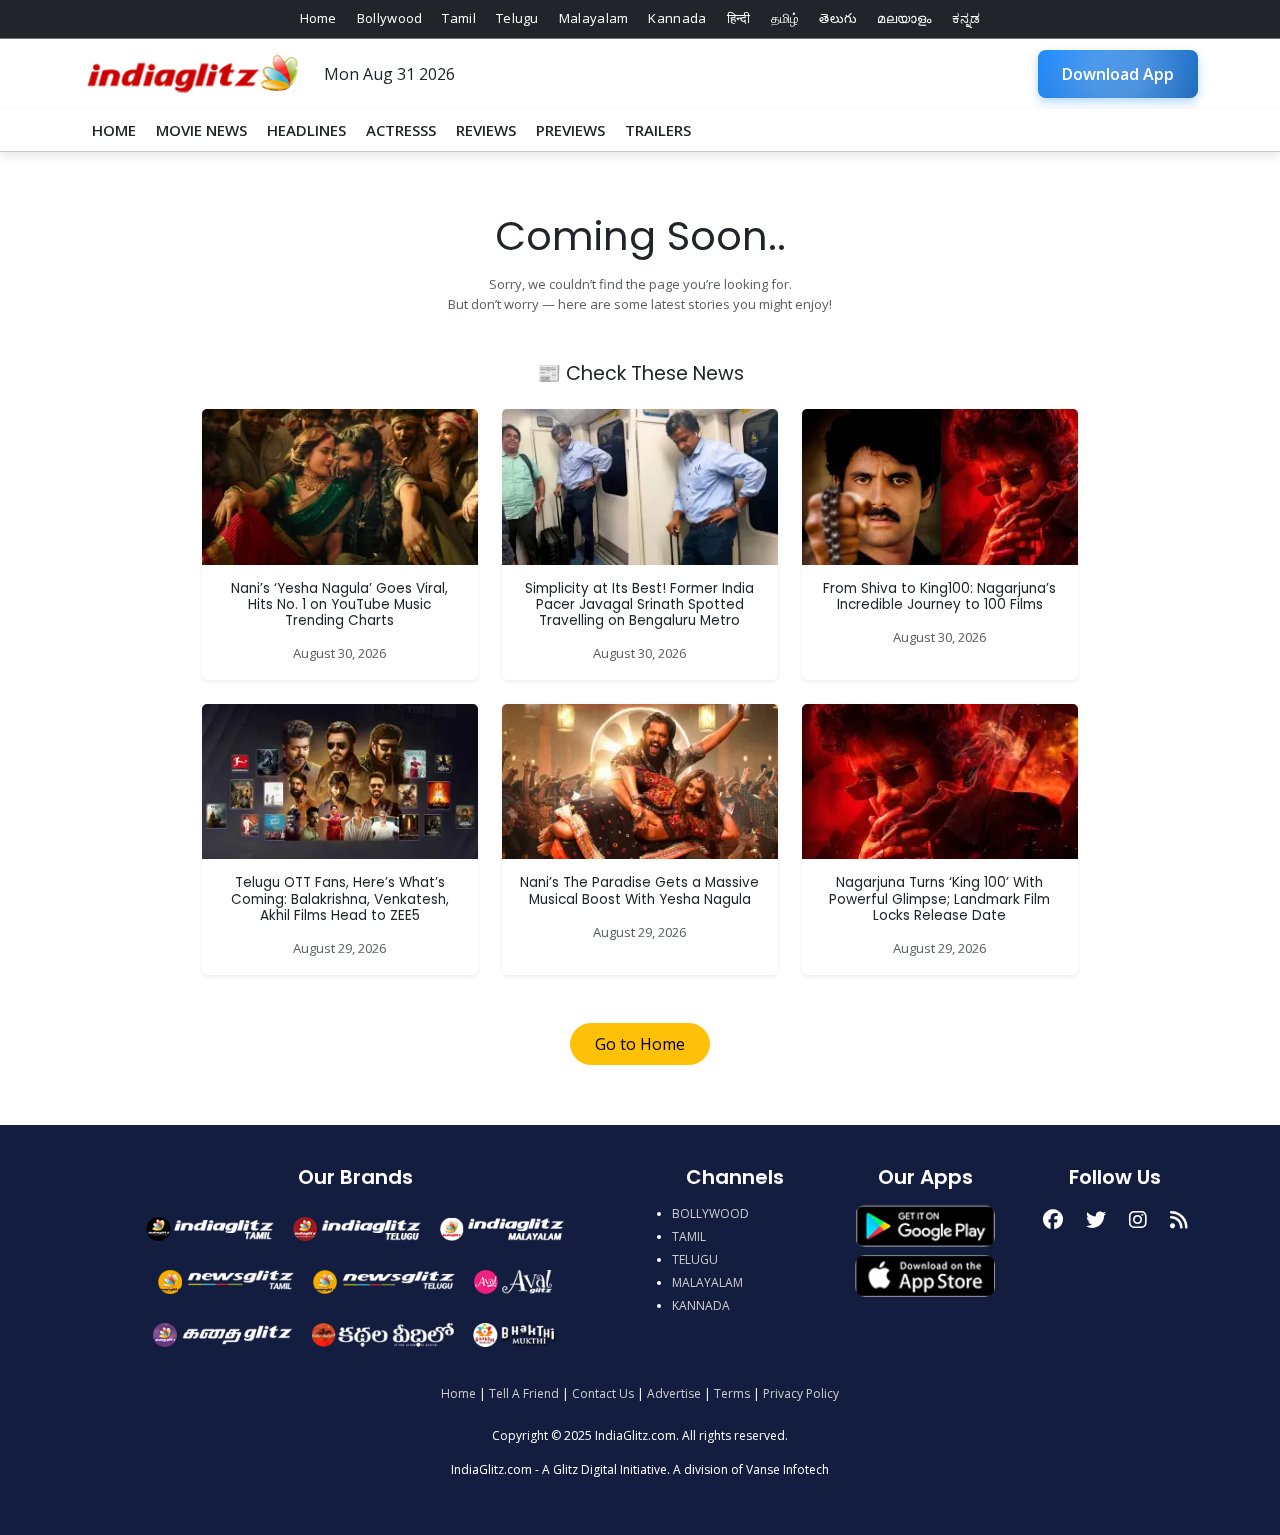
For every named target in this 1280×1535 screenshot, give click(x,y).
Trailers (658, 130)
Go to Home (640, 1044)
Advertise (674, 1393)
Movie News (201, 130)
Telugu (517, 18)
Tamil (459, 18)
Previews (570, 130)
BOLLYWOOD (710, 1213)
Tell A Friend (524, 1393)
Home (318, 18)
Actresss (401, 130)
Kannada (677, 18)
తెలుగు (838, 18)
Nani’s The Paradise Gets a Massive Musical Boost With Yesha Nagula (639, 890)
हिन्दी (739, 18)
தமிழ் (785, 18)
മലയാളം (904, 18)
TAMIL (689, 1236)
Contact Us (603, 1393)
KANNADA (701, 1305)
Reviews (486, 130)
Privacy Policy (801, 1393)
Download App (1118, 74)
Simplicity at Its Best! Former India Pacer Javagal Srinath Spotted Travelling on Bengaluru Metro (639, 605)
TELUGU (695, 1259)
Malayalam (594, 18)
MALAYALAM (707, 1282)
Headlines (306, 130)
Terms (732, 1393)
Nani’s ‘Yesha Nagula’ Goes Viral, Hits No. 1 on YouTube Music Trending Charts (339, 605)
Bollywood (390, 18)
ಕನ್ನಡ (966, 18)
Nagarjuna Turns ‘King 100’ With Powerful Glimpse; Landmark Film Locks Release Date (939, 899)
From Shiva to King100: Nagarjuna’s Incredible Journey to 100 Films (939, 596)
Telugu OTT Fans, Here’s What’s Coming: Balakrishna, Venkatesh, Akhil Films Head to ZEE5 (340, 899)
